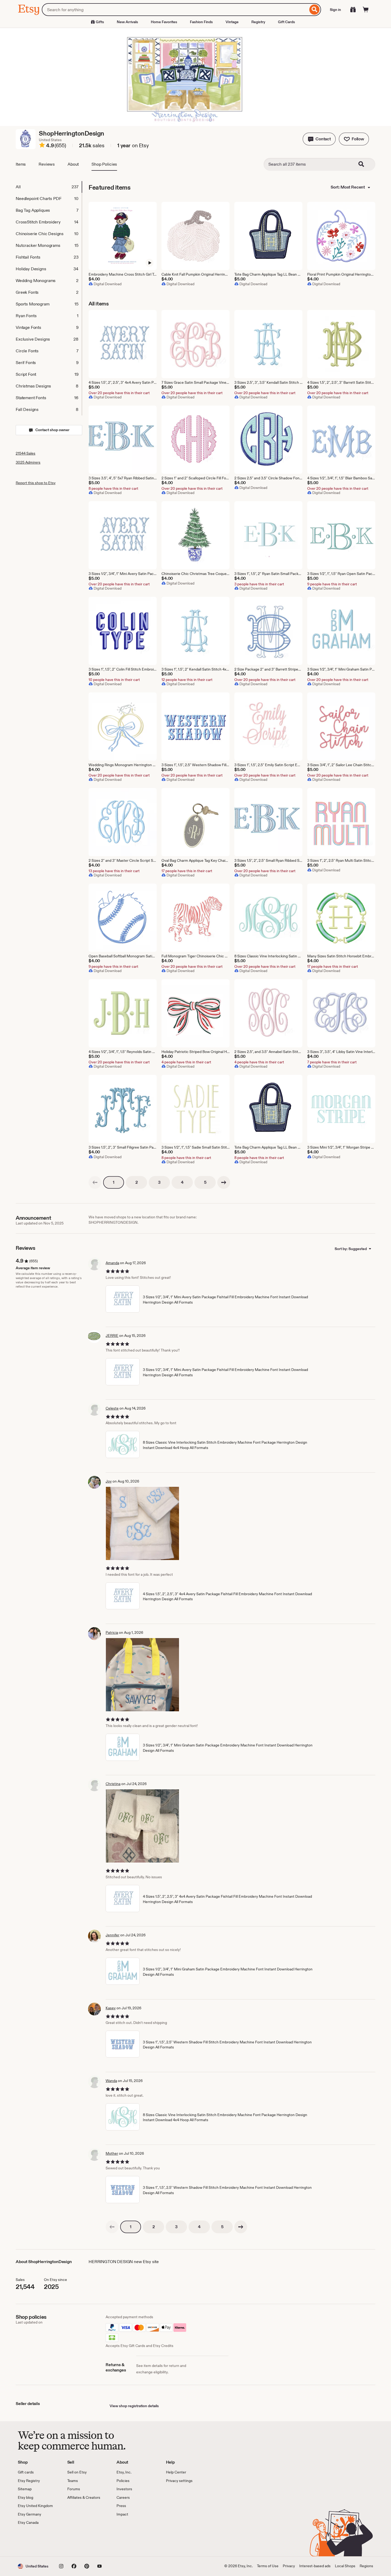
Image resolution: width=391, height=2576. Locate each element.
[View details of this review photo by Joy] (142, 1523)
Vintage (232, 22)
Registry (258, 22)
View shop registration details (134, 2406)
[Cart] (366, 10)
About (73, 164)
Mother (112, 2153)
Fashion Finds (201, 22)
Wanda (111, 2081)
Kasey (111, 2008)
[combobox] (175, 10)
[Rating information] (42, 146)
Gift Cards (286, 22)
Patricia (112, 1632)
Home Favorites (164, 22)
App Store (36, 2541)
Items (21, 164)
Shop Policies (104, 164)
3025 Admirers (28, 462)
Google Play (76, 2541)
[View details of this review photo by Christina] (142, 1826)
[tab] (49, 187)
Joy (109, 1481)
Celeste (112, 1408)
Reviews (47, 164)
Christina (113, 1784)
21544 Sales (26, 453)
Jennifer (113, 1935)
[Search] (315, 10)
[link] (95, 1182)
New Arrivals (127, 22)
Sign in (335, 10)
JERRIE (112, 1336)
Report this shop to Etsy (36, 483)
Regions (366, 2566)
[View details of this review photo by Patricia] (142, 1675)
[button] (319, 139)
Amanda (112, 1263)
